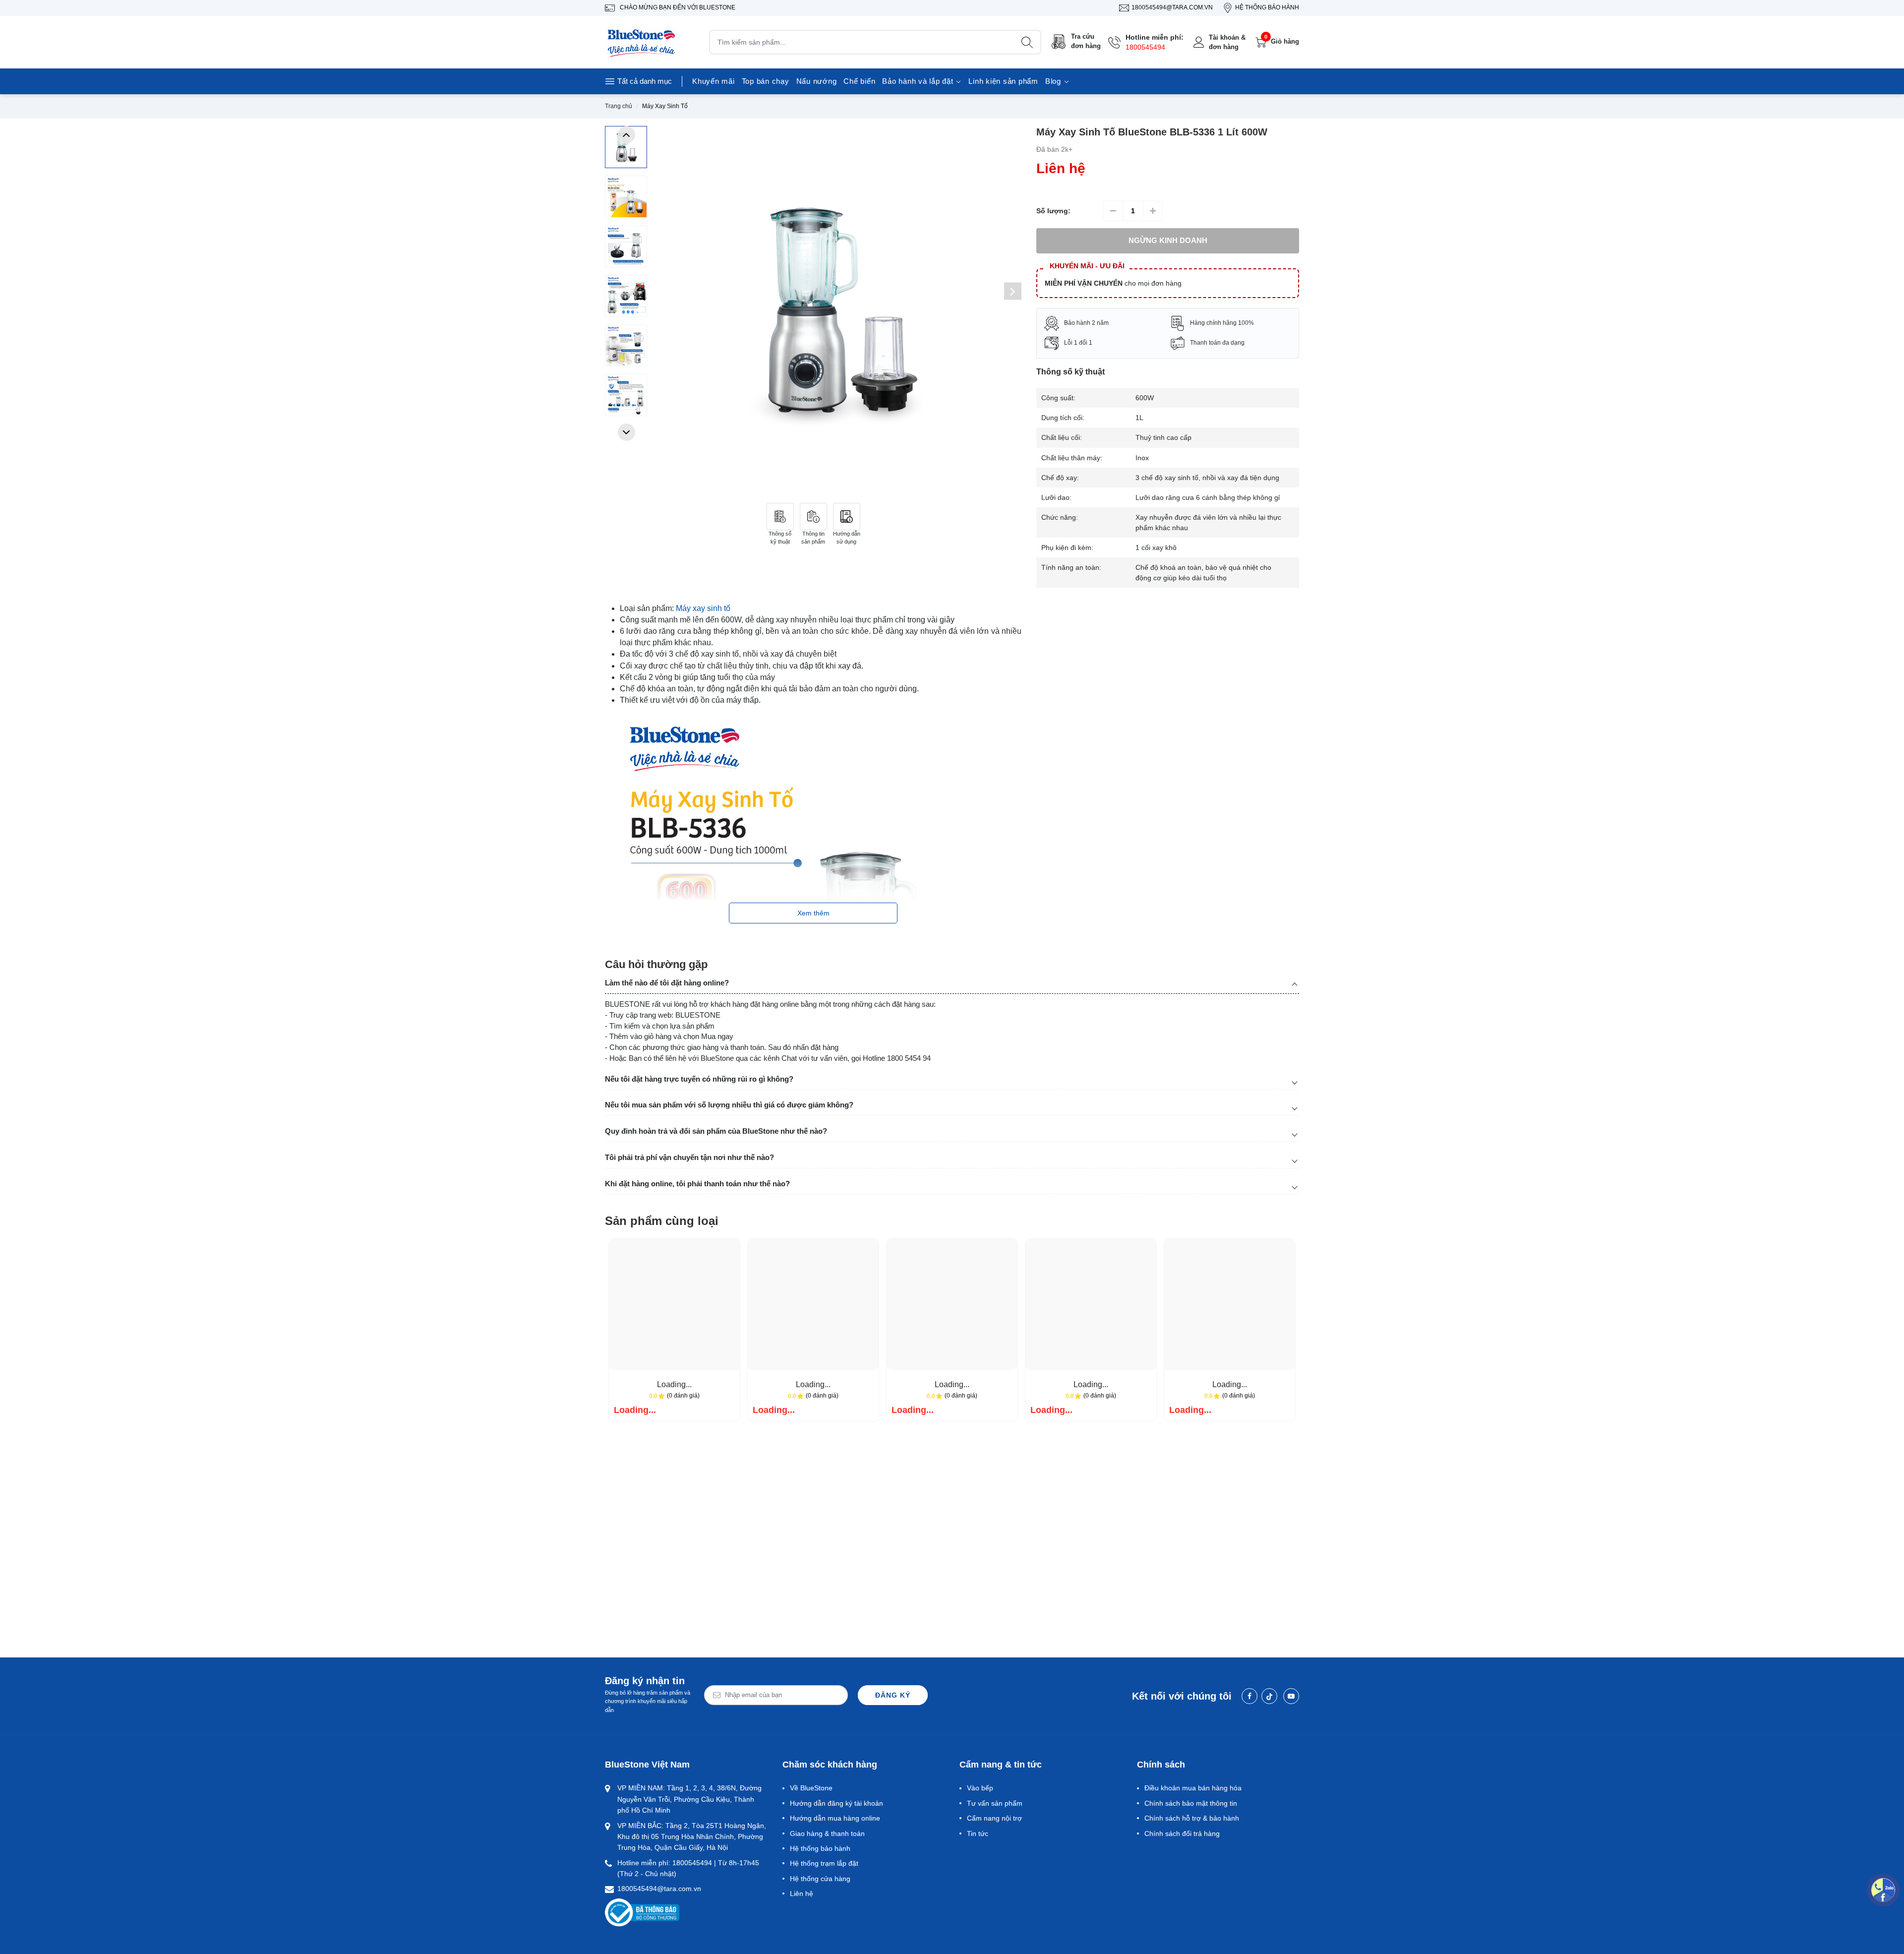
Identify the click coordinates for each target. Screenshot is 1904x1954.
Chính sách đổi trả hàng (1182, 1833)
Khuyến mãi (714, 81)
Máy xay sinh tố (703, 608)
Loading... (674, 1384)
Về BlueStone (811, 1788)
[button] (626, 135)
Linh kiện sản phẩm (1003, 81)
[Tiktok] (1269, 1696)
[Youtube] (1291, 1696)
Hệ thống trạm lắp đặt (824, 1863)
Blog (1054, 81)
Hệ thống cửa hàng (820, 1879)
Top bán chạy (766, 81)
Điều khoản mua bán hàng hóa (1193, 1788)
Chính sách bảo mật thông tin (1191, 1803)
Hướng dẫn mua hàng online (835, 1818)
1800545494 (1145, 47)
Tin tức (978, 1833)
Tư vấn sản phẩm (995, 1803)
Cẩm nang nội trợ (994, 1818)
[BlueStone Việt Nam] (642, 42)
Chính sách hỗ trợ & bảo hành (1192, 1818)
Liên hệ (802, 1893)
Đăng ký (893, 1695)
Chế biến (859, 81)
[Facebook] (1249, 1696)
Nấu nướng (817, 81)
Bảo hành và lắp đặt (919, 81)
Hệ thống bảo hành (820, 1848)
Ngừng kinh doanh (1168, 240)
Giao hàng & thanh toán (827, 1833)
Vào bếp (980, 1788)
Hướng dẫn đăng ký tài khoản (836, 1803)
